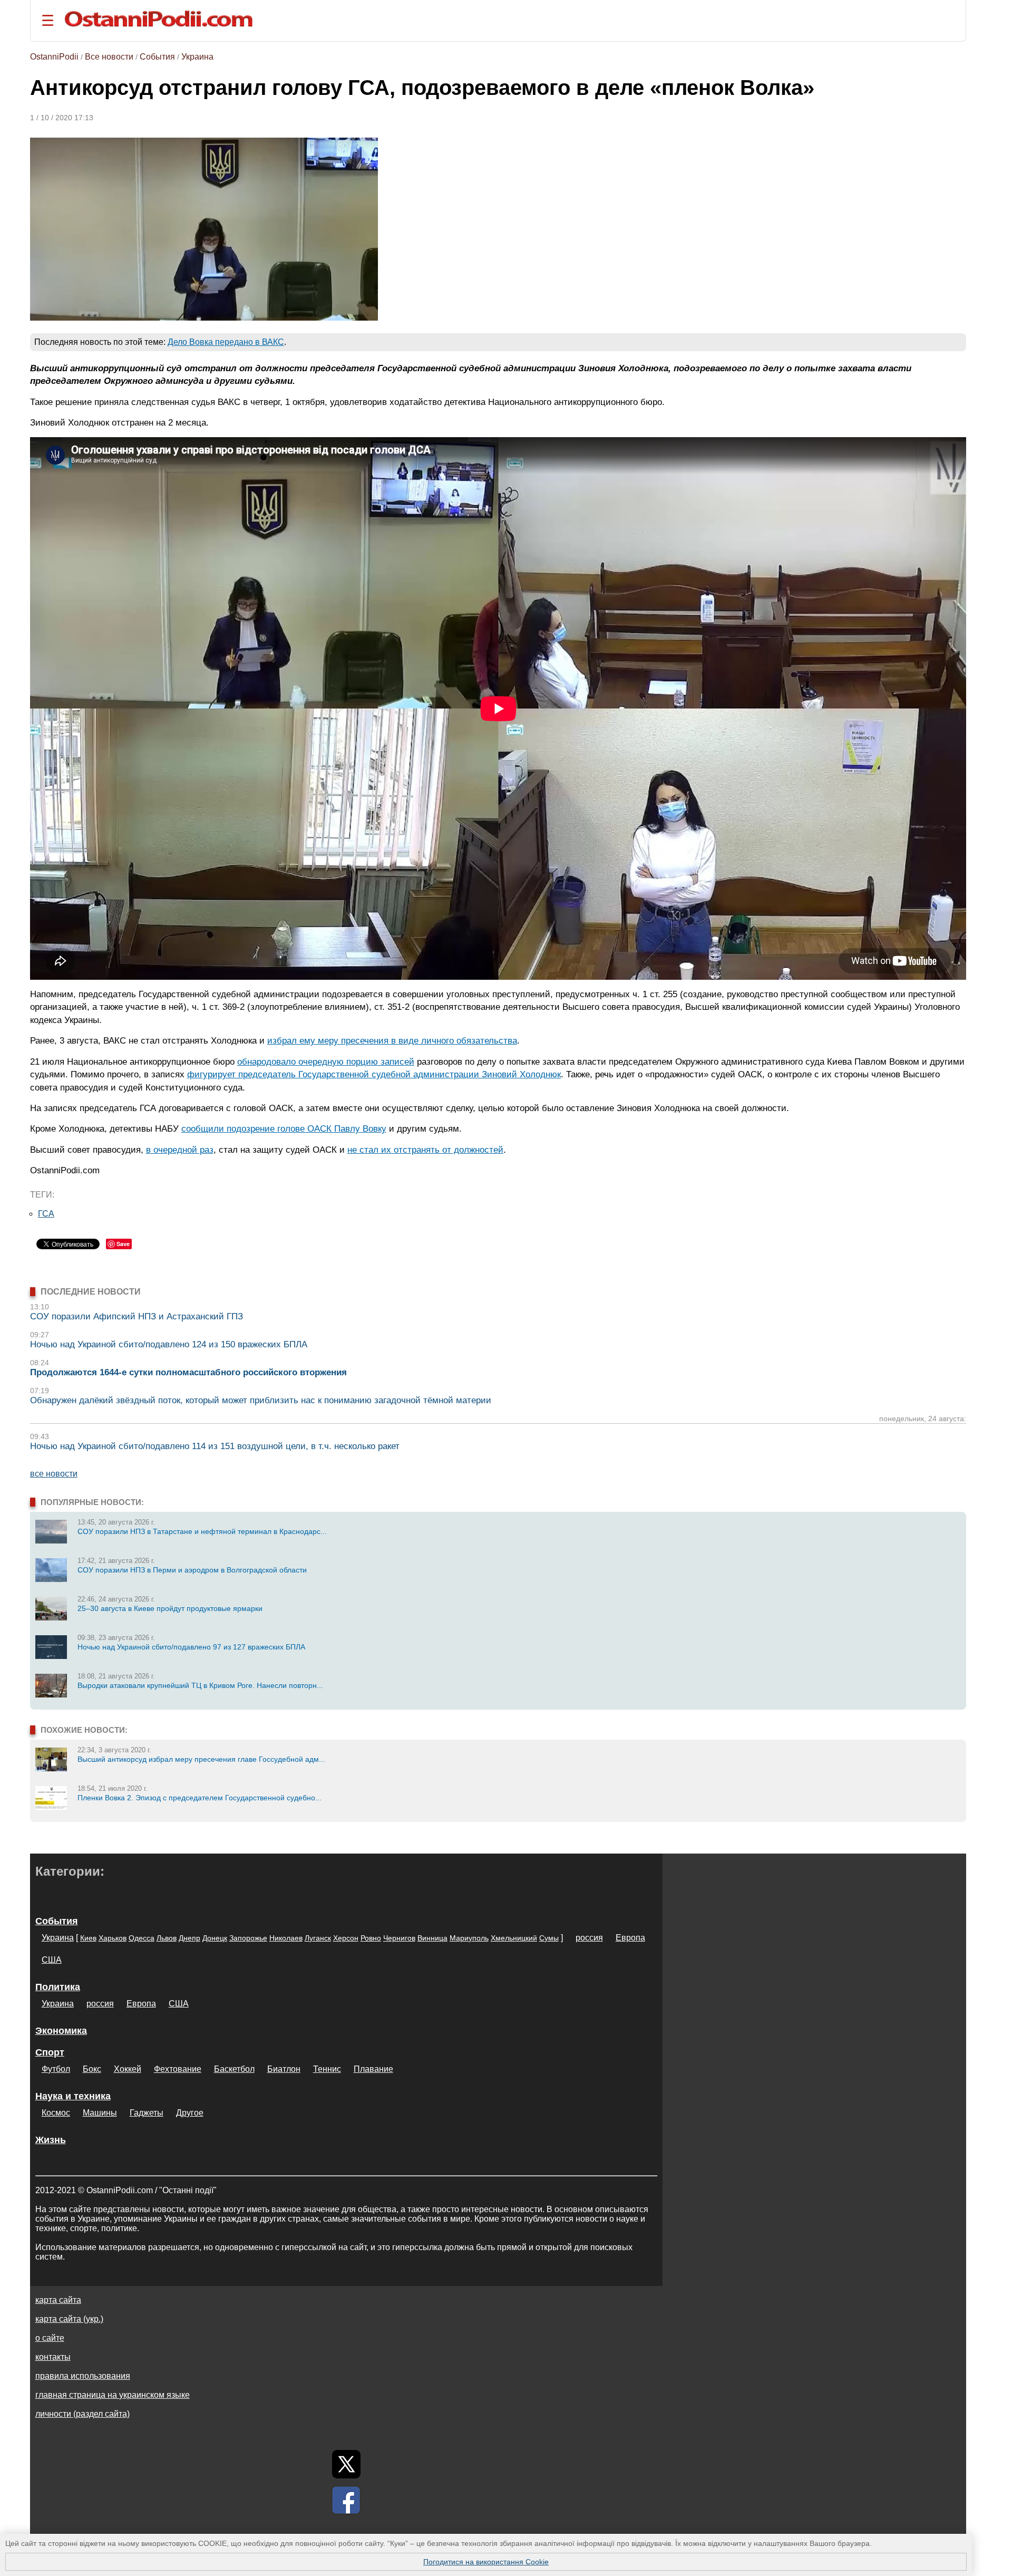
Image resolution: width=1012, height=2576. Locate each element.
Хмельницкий (514, 1938)
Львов (167, 1938)
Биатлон (284, 2069)
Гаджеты (147, 2113)
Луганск (318, 1938)
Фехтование (178, 2069)
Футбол (56, 2069)
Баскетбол (234, 2069)
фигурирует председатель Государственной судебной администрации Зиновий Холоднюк (374, 1074)
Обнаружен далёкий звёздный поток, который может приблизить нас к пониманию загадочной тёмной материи (261, 1400)
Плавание (373, 2069)
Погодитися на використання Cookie (486, 2562)
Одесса (142, 1938)
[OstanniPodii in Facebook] (346, 2500)
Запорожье (248, 1938)
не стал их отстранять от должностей (425, 1150)
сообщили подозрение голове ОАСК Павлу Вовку (284, 1128)
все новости (54, 1474)
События (157, 57)
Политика (58, 1987)
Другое (190, 2113)
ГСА (46, 1214)
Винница (432, 1938)
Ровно (371, 1938)
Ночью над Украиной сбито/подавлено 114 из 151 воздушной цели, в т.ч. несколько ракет (215, 1446)
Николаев (286, 1938)
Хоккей (128, 2069)
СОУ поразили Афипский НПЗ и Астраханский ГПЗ (137, 1316)
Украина (197, 57)
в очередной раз (180, 1150)
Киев (88, 1938)
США (52, 1960)
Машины (100, 2113)
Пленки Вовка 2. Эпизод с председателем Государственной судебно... (200, 1798)
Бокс (92, 2069)
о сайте (50, 2338)
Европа (630, 1938)
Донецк (215, 1938)
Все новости (109, 57)
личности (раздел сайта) (82, 2414)
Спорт (50, 2052)
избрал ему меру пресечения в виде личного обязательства (392, 1040)
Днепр (189, 1938)
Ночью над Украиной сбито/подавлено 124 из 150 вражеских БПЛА (169, 1344)
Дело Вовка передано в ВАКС (226, 342)
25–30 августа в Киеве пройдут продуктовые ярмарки (170, 1608)
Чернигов (399, 1938)
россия (589, 1938)
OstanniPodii (54, 57)
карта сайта (58, 2300)
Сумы (549, 1938)
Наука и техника (73, 2096)
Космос (56, 2113)
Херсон (346, 1938)
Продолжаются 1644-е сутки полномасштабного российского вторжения (188, 1372)
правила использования (83, 2376)
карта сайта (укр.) (69, 2319)
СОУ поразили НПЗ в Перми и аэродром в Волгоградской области (192, 1570)
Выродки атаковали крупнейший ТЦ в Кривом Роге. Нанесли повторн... (200, 1685)
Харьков (113, 1938)
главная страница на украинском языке (113, 2395)
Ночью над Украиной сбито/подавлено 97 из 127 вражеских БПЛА (191, 1647)
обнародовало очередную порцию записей (326, 1062)
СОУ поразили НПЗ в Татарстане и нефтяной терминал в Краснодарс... (202, 1531)
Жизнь (51, 2140)
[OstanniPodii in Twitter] (346, 2464)
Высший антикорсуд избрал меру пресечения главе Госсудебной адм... (201, 1759)
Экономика (61, 2031)
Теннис (327, 2069)
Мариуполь (469, 1938)
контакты (53, 2357)
